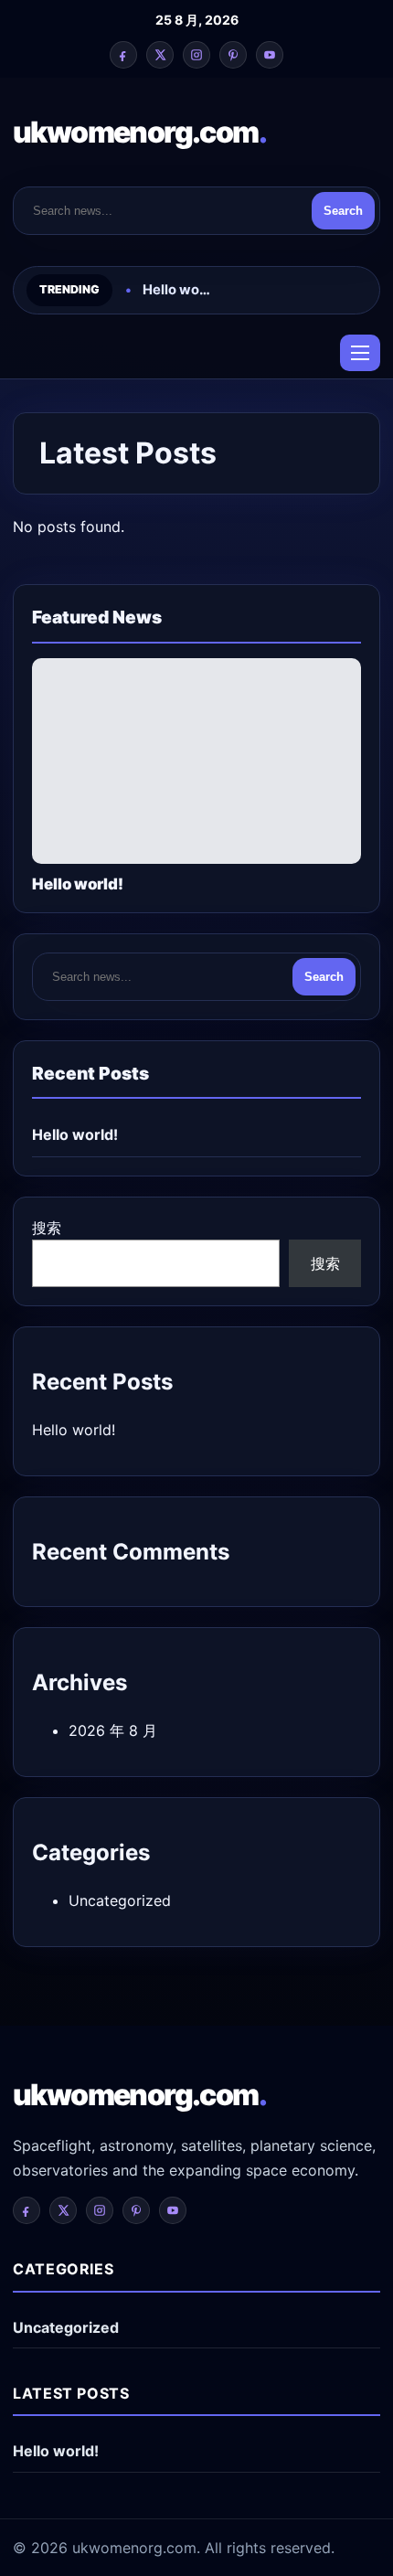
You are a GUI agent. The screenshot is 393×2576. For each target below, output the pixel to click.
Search (343, 211)
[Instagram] (196, 55)
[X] (160, 55)
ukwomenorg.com (139, 132)
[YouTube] (270, 55)
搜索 (47, 1228)
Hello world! (75, 1134)
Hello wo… (176, 290)
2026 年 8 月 (113, 1730)
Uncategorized (120, 1900)
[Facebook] (123, 55)
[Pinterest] (233, 55)
